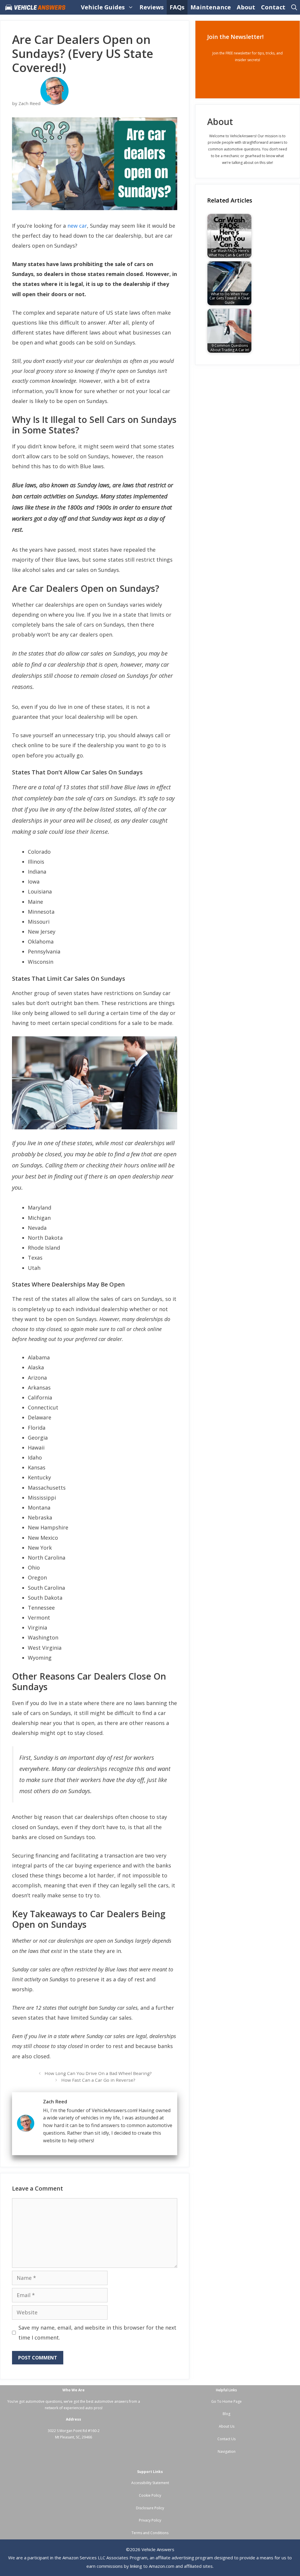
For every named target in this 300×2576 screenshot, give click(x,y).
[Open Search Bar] (294, 7)
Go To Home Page (226, 2401)
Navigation (227, 2451)
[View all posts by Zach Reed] (54, 103)
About (246, 7)
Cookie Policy (150, 2495)
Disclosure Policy (150, 2508)
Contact (273, 7)
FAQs (177, 7)
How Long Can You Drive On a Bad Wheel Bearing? (98, 2073)
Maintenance (211, 7)
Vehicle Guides (103, 7)
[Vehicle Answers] (37, 7)
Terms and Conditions (150, 2533)
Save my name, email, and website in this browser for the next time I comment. (97, 2333)
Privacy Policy (150, 2520)
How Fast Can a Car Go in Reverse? (98, 2080)
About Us (227, 2426)
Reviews (152, 7)
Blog (226, 2414)
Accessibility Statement (150, 2483)
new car (77, 226)
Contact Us (226, 2439)
